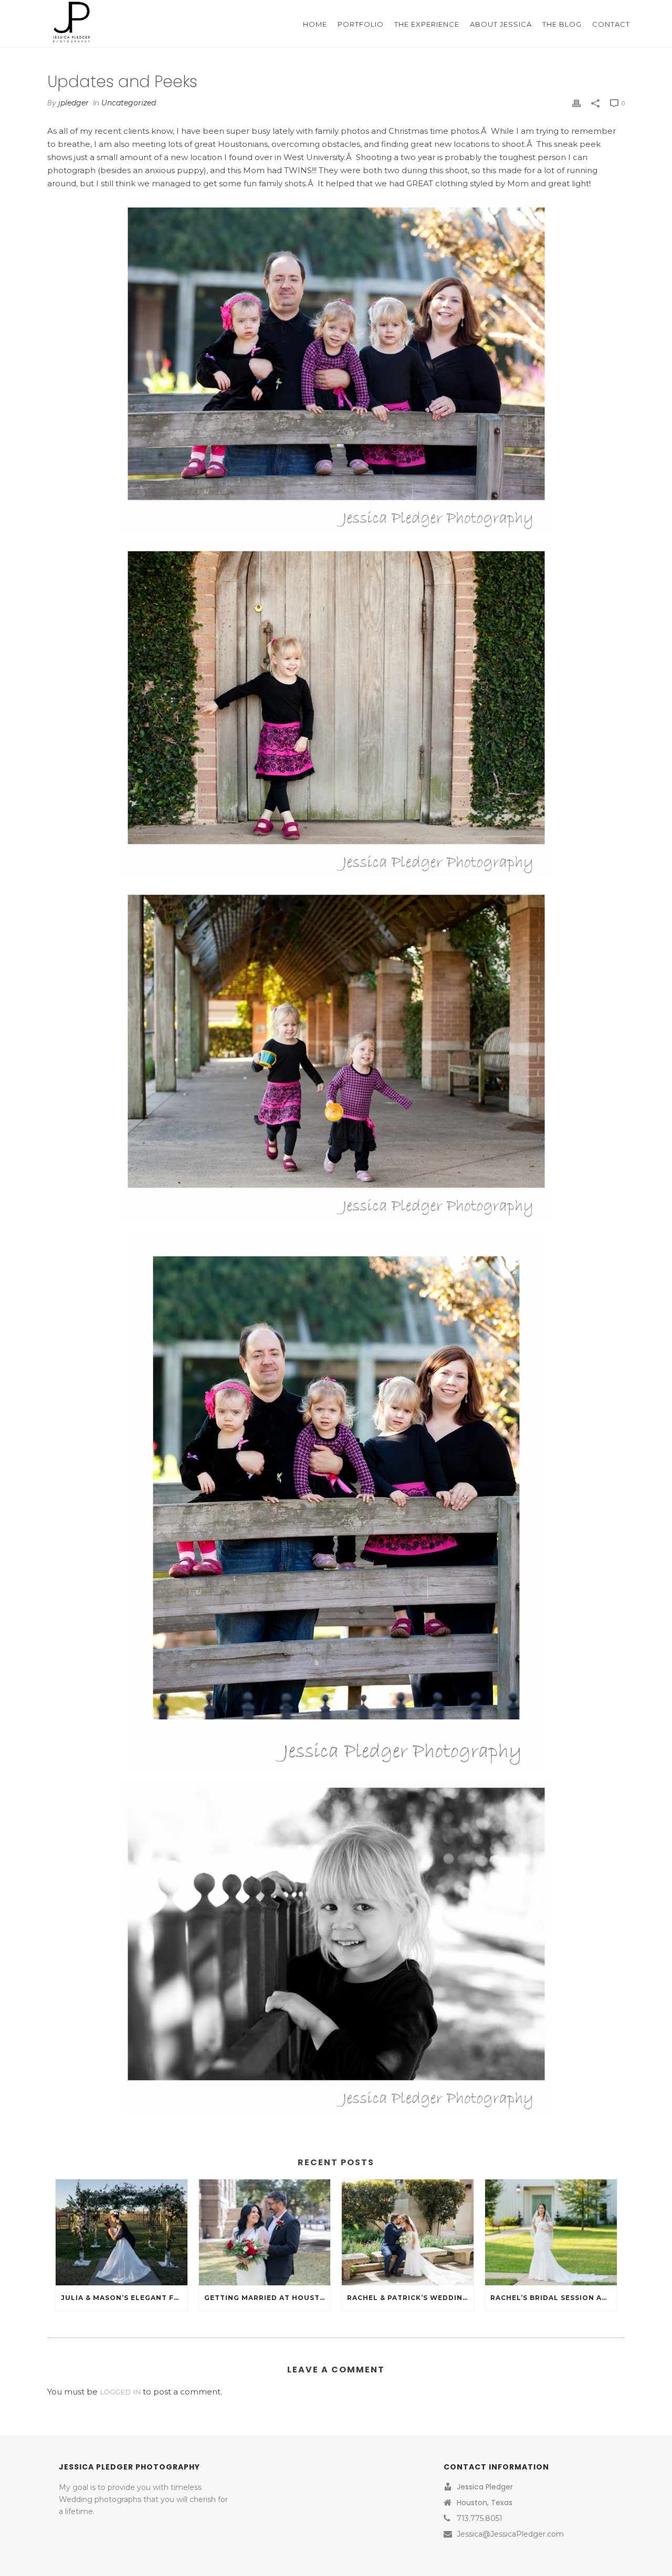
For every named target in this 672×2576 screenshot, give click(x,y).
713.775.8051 (480, 2518)
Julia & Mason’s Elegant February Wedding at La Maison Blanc (124, 2298)
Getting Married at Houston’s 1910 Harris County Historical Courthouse (267, 2298)
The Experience (427, 24)
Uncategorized (129, 103)
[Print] (576, 103)
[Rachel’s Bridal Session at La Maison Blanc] (551, 2232)
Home (315, 24)
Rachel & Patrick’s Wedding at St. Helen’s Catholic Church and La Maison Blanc (410, 2298)
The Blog (562, 24)
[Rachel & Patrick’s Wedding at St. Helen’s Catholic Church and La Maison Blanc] (408, 2232)
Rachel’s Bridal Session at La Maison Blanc (554, 2298)
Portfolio (361, 24)
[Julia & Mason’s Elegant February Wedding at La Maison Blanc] (122, 2232)
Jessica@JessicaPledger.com (510, 2534)
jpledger (73, 103)
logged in (120, 2392)
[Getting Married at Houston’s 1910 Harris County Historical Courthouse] (265, 2232)
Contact (611, 24)
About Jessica (501, 24)
